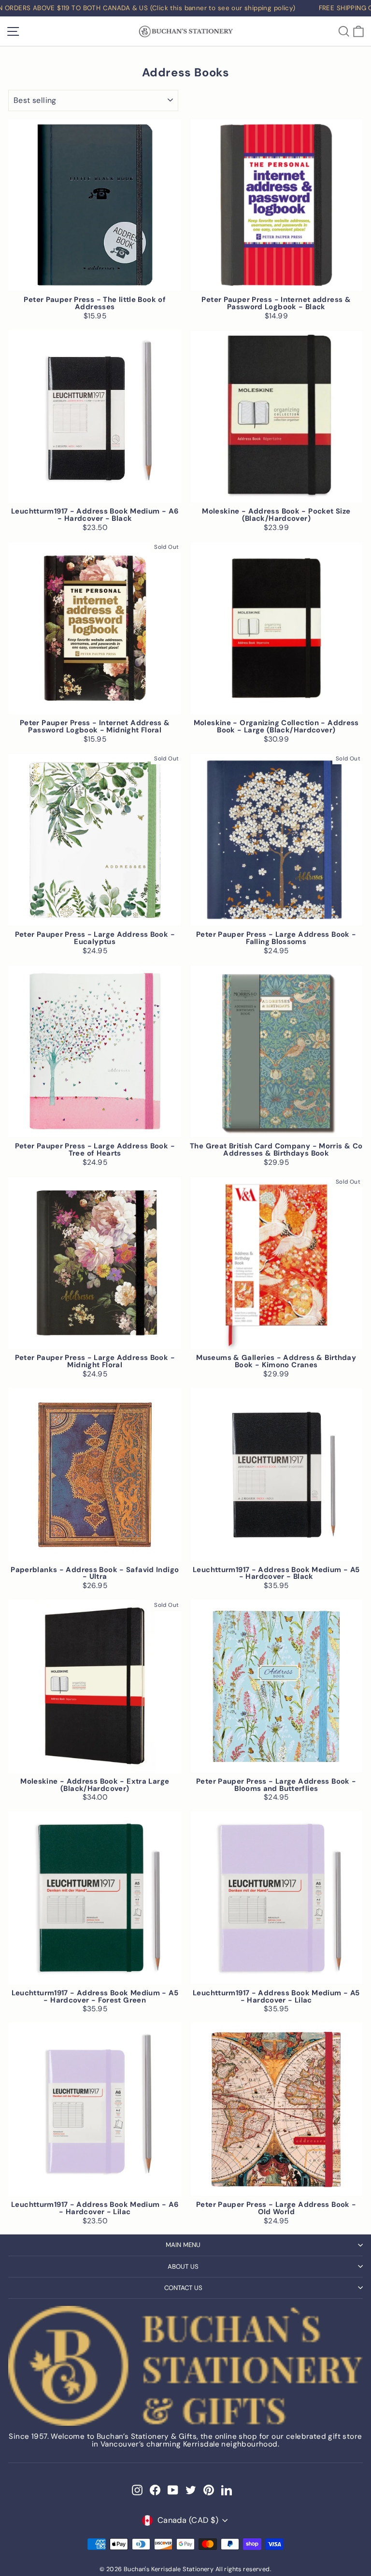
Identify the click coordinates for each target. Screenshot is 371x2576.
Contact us (183, 2288)
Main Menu (183, 2245)
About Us (183, 2267)
